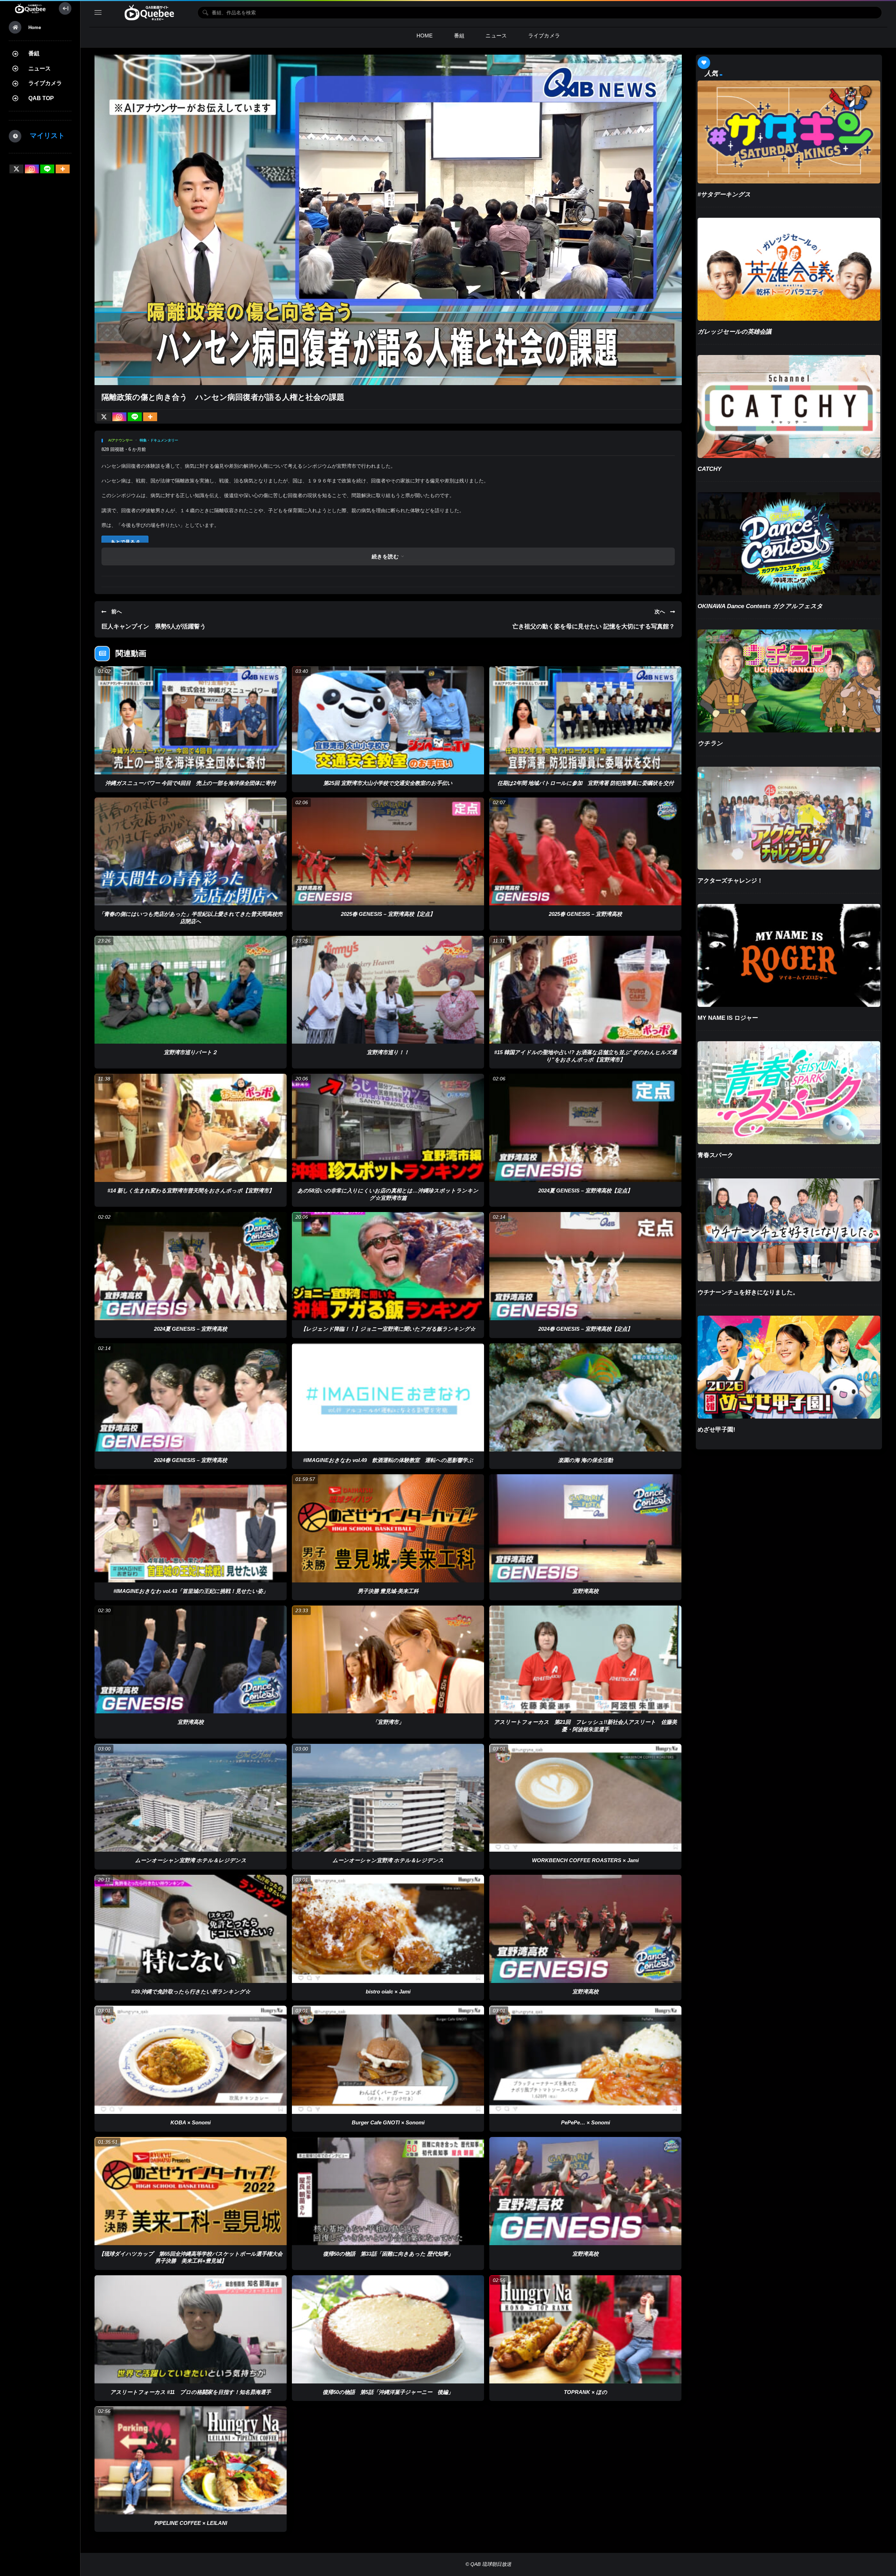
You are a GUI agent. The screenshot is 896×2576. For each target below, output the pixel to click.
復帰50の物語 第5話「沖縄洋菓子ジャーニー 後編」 (388, 2392)
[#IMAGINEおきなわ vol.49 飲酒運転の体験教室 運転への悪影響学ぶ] (388, 1397)
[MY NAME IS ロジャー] (789, 955)
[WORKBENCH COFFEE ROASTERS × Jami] (585, 1798)
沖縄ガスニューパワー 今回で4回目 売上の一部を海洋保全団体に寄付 (191, 783)
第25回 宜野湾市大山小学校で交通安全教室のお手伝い (388, 783)
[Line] (47, 169)
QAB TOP (41, 98)
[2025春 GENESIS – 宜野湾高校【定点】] (388, 852)
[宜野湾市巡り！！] (388, 990)
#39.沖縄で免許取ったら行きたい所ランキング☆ (191, 1992)
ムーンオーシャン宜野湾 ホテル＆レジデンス (191, 1860)
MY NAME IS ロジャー (728, 1018)
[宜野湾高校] (585, 1528)
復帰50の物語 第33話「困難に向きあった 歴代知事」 (388, 2254)
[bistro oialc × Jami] (388, 1929)
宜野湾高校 (585, 1591)
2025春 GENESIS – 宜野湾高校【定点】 (388, 914)
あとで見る (125, 542)
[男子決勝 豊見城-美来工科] (388, 1528)
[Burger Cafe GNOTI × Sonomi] (388, 2060)
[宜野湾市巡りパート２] (191, 990)
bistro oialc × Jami (388, 1992)
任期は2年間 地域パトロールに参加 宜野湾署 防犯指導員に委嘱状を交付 (586, 783)
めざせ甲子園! (716, 1430)
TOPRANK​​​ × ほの (586, 2392)
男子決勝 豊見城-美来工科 (388, 1591)
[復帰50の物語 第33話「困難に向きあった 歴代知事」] (388, 2191)
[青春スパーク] (789, 1093)
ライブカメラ (45, 83)
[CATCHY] (789, 406)
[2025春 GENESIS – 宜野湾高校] (585, 852)
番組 (34, 53)
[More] (63, 169)
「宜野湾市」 (388, 1722)
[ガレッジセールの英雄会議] (789, 269)
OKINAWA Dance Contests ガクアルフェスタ (760, 606)
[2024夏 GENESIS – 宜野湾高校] (191, 1266)
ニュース (40, 68)
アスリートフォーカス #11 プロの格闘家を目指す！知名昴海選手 (191, 2392)
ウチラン (710, 743)
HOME (425, 36)
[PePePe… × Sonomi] (585, 2060)
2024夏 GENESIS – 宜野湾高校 (191, 1329)
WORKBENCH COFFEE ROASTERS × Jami (585, 1860)
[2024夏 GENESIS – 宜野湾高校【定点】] (585, 1128)
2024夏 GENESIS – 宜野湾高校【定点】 (585, 1190)
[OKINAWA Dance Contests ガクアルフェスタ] (789, 544)
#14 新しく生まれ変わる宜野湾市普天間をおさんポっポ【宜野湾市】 (191, 1190)
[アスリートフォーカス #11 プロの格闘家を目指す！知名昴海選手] (191, 2329)
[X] (16, 169)
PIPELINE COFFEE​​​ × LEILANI (191, 2523)
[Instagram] (32, 169)
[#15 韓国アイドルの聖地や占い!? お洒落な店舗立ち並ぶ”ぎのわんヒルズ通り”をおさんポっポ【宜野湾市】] (585, 990)
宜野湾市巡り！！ (388, 1052)
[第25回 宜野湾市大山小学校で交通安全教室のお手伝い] (388, 720)
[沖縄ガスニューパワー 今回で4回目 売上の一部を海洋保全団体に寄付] (191, 720)
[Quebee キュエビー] (30, 8)
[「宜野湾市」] (388, 1660)
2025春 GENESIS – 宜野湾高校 (585, 914)
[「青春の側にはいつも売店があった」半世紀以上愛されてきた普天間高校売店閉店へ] (191, 852)
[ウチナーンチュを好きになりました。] (789, 1230)
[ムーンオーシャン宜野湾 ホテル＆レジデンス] (191, 1798)
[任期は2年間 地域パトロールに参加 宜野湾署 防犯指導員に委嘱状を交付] (585, 720)
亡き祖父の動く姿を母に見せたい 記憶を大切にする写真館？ (594, 626)
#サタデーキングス (724, 194)
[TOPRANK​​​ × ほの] (585, 2329)
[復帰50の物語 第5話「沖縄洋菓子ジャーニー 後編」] (388, 2329)
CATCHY (709, 469)
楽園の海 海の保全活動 (586, 1460)
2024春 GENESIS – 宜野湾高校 (191, 1460)
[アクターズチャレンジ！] (789, 818)
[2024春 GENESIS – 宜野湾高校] (191, 1397)
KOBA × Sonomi (191, 2122)
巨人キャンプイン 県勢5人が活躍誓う (154, 626)
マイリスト (44, 135)
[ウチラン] (789, 681)
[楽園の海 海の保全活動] (585, 1397)
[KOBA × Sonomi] (191, 2060)
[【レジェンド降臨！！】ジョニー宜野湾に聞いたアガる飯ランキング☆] (388, 1266)
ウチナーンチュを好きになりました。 (748, 1292)
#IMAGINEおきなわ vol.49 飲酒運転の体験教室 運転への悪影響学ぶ (388, 1460)
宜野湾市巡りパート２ (191, 1052)
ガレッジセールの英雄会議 (734, 332)
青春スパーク (715, 1155)
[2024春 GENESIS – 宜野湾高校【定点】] (585, 1266)
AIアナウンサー (120, 440)
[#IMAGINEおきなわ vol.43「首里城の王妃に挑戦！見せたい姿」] (191, 1528)
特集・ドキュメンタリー (159, 440)
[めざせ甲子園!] (789, 1367)
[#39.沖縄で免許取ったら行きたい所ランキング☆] (191, 1929)
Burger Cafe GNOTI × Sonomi (388, 2122)
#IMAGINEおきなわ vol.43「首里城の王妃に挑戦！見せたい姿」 (191, 1591)
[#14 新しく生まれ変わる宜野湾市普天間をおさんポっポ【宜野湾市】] (191, 1128)
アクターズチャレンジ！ (730, 881)
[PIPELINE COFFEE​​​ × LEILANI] (191, 2460)
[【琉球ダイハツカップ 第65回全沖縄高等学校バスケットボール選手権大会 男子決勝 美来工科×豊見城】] (191, 2191)
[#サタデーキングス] (789, 132)
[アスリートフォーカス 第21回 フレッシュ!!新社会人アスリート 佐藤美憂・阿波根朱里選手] (585, 1660)
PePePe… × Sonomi (586, 2122)
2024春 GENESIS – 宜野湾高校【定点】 (585, 1329)
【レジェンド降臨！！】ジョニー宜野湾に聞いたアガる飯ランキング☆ (388, 1329)
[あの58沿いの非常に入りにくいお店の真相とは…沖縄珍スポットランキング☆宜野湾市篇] (388, 1128)
